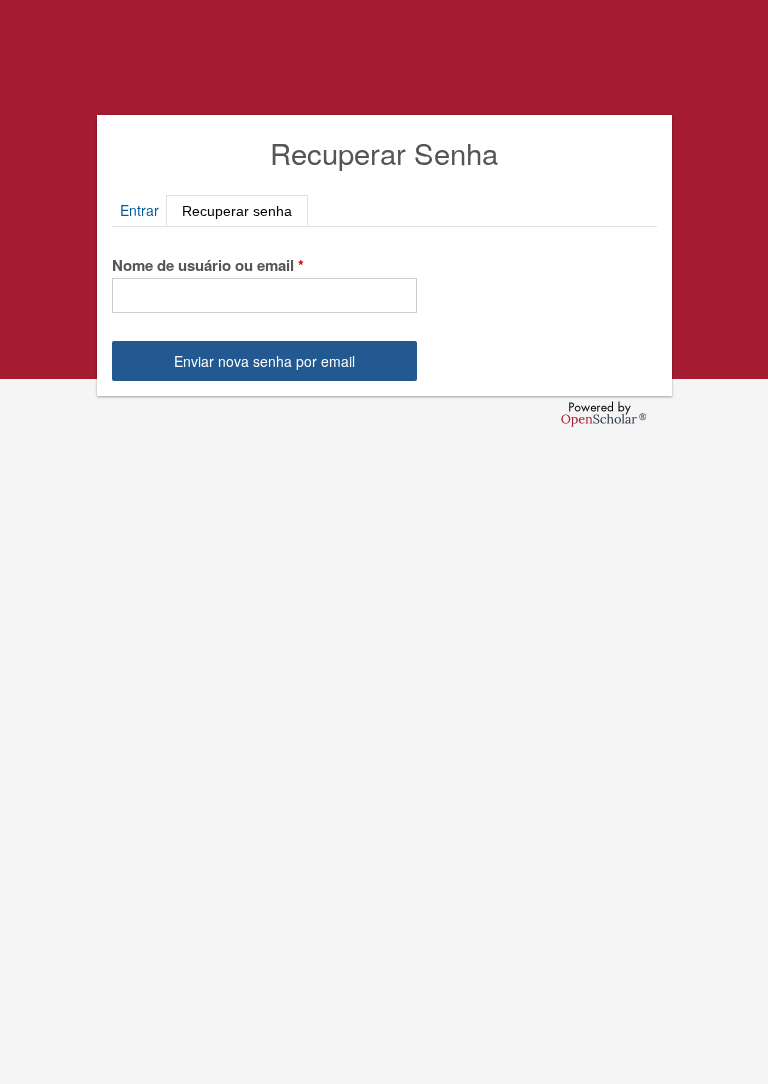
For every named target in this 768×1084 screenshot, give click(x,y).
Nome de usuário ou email (208, 265)
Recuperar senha (245, 209)
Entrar (139, 210)
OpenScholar (603, 414)
